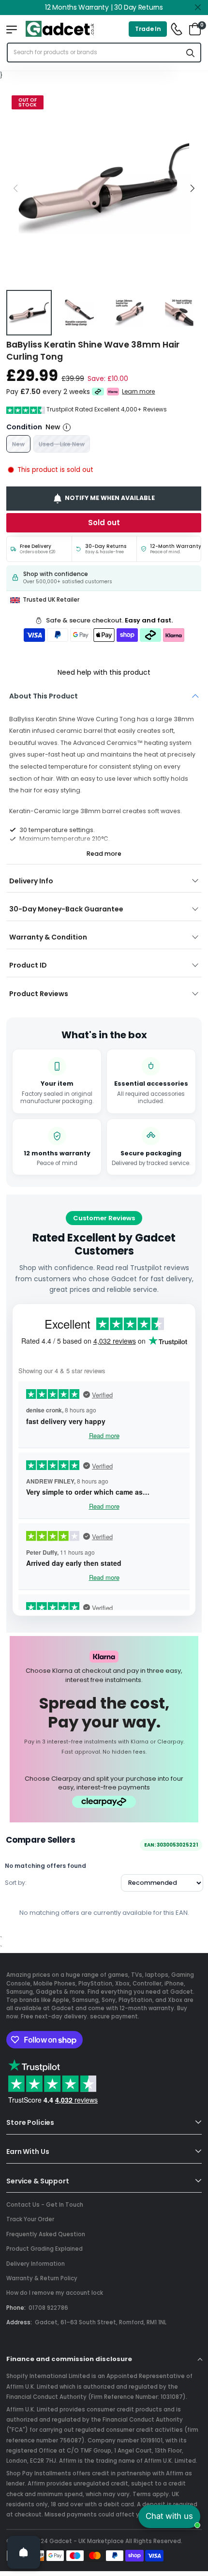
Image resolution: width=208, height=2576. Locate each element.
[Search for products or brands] (191, 53)
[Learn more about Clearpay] (98, 392)
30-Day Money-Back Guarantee (66, 909)
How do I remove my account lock (55, 2293)
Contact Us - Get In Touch (45, 2205)
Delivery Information (36, 2264)
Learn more (139, 392)
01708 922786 (48, 2308)
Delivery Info (31, 881)
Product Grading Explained (45, 2249)
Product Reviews (39, 994)
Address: (19, 2322)
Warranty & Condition (48, 937)
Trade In (148, 29)
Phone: (16, 2308)
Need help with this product (104, 672)
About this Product (44, 696)
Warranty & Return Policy (42, 2278)
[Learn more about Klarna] (113, 392)
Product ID (28, 965)
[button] (192, 188)
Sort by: (16, 1883)
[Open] (24, 2552)
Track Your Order (30, 2219)
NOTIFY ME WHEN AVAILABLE (110, 498)
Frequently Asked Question (46, 2234)
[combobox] (94, 53)
